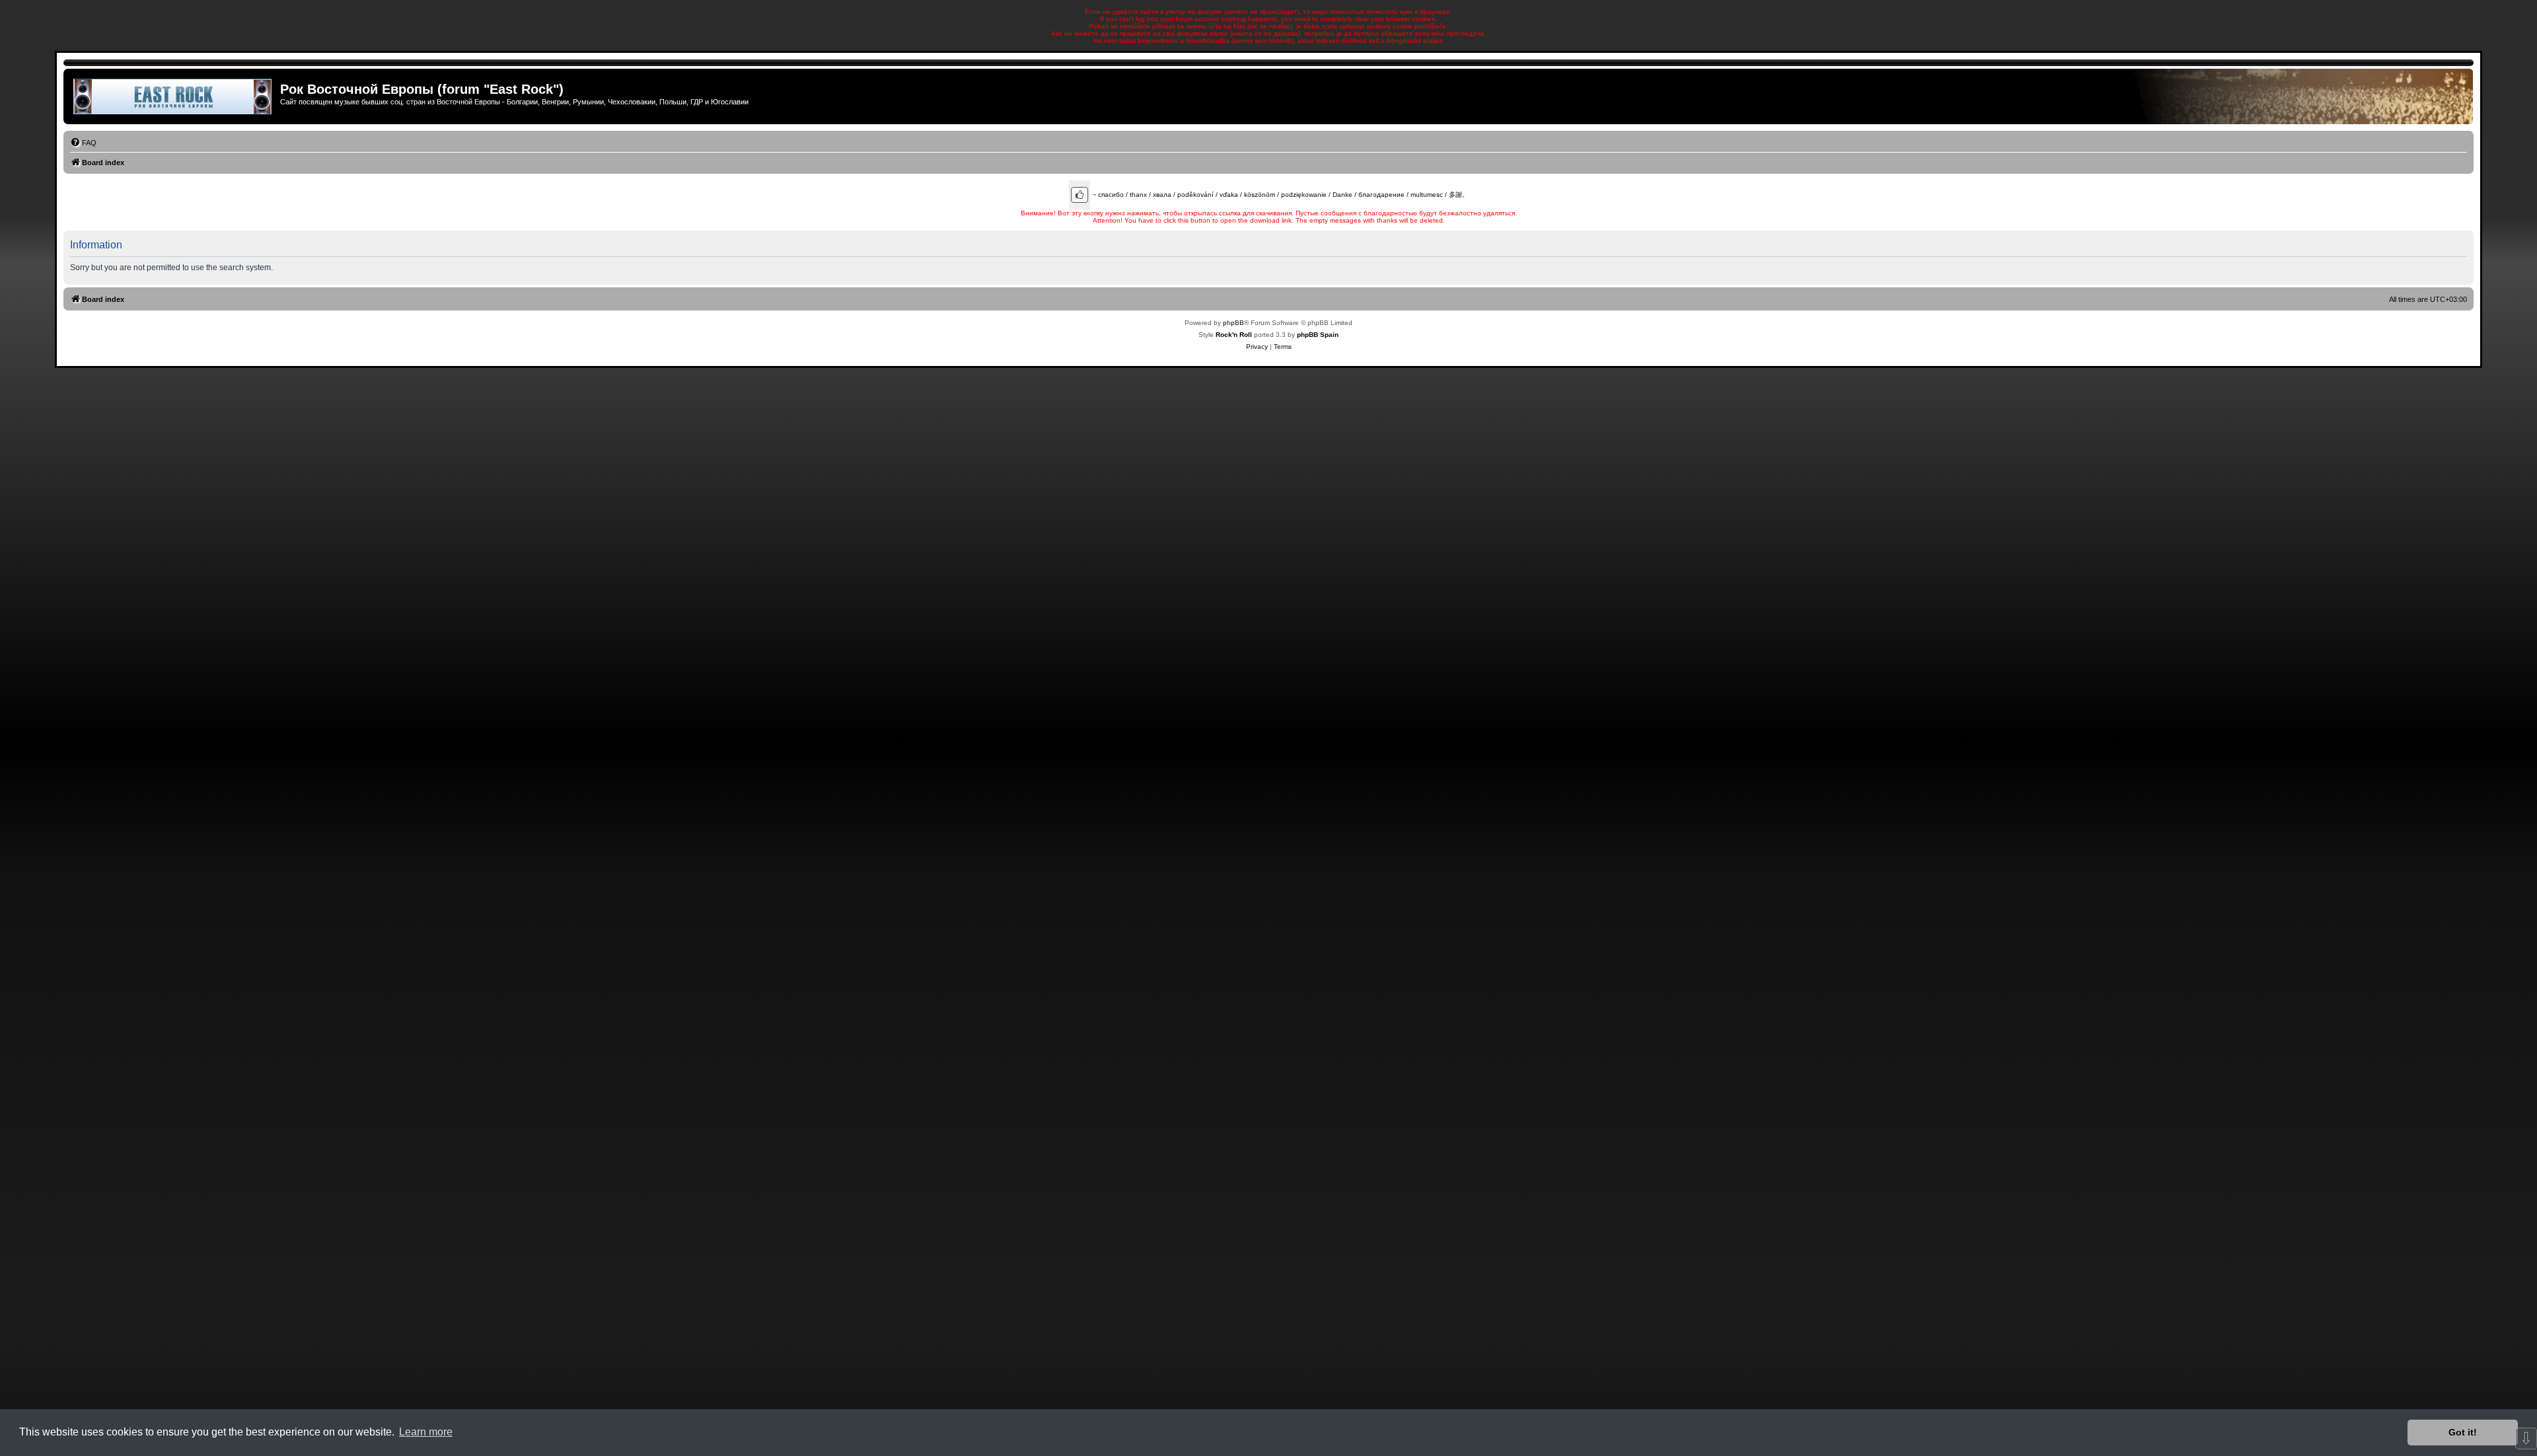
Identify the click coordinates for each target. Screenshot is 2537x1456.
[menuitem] (83, 143)
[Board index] (173, 96)
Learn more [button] (426, 1432)
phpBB (1233, 323)
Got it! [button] (2463, 1432)
